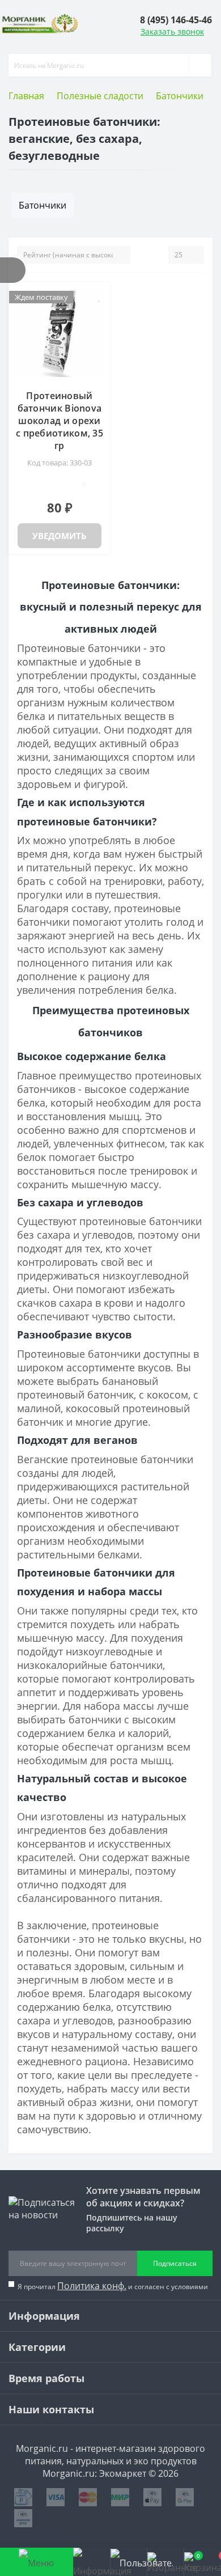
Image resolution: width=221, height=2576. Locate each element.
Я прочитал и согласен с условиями (113, 2286)
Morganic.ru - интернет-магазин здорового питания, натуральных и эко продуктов (110, 2455)
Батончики (180, 96)
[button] (176, 20)
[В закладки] (100, 296)
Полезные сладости (100, 96)
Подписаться (175, 2263)
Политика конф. (92, 2286)
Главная (26, 96)
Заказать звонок (172, 31)
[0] (165, 2562)
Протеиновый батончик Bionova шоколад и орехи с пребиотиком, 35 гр (59, 421)
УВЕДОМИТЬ (59, 536)
